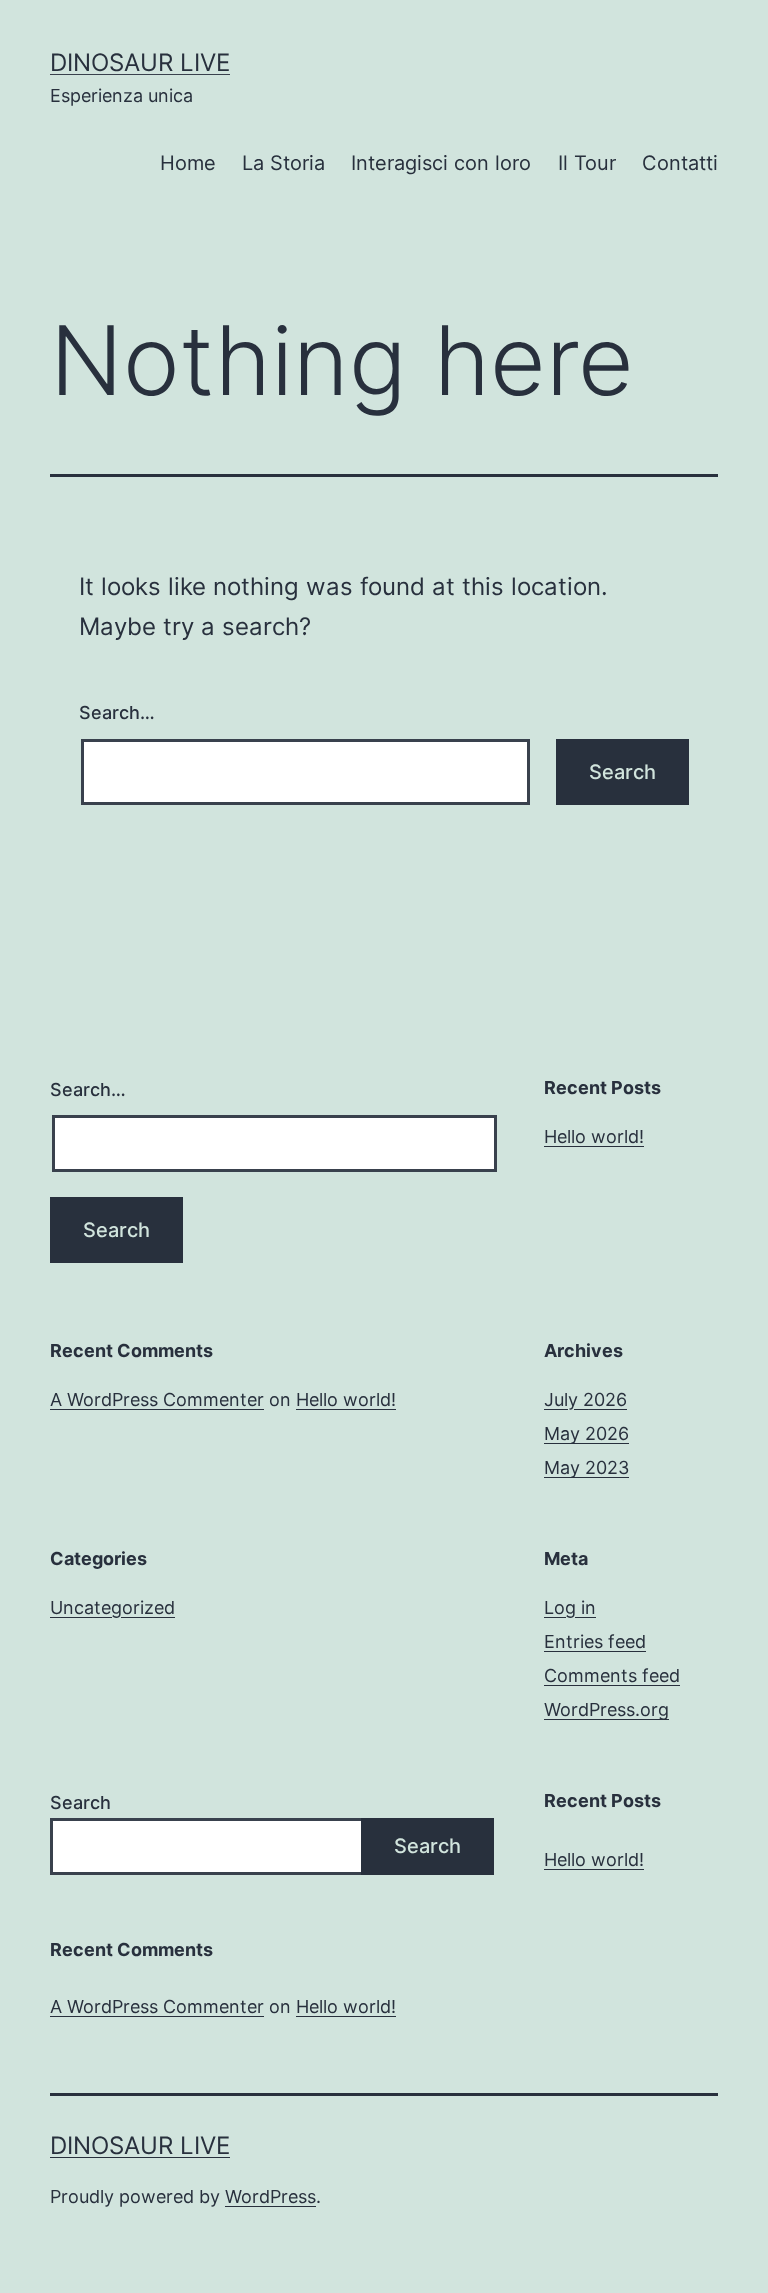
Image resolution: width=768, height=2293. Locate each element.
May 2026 (586, 1433)
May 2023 (586, 1467)
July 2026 (585, 1399)
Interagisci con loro (441, 163)
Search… (117, 712)
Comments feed (612, 1675)
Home (188, 163)
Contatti (680, 163)
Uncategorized (112, 1607)
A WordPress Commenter (157, 1399)
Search (80, 1802)
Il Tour (587, 163)
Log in (570, 1607)
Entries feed (595, 1641)
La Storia (283, 163)
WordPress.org (606, 1709)
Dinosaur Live (140, 62)
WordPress (270, 2196)
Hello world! (594, 1136)
